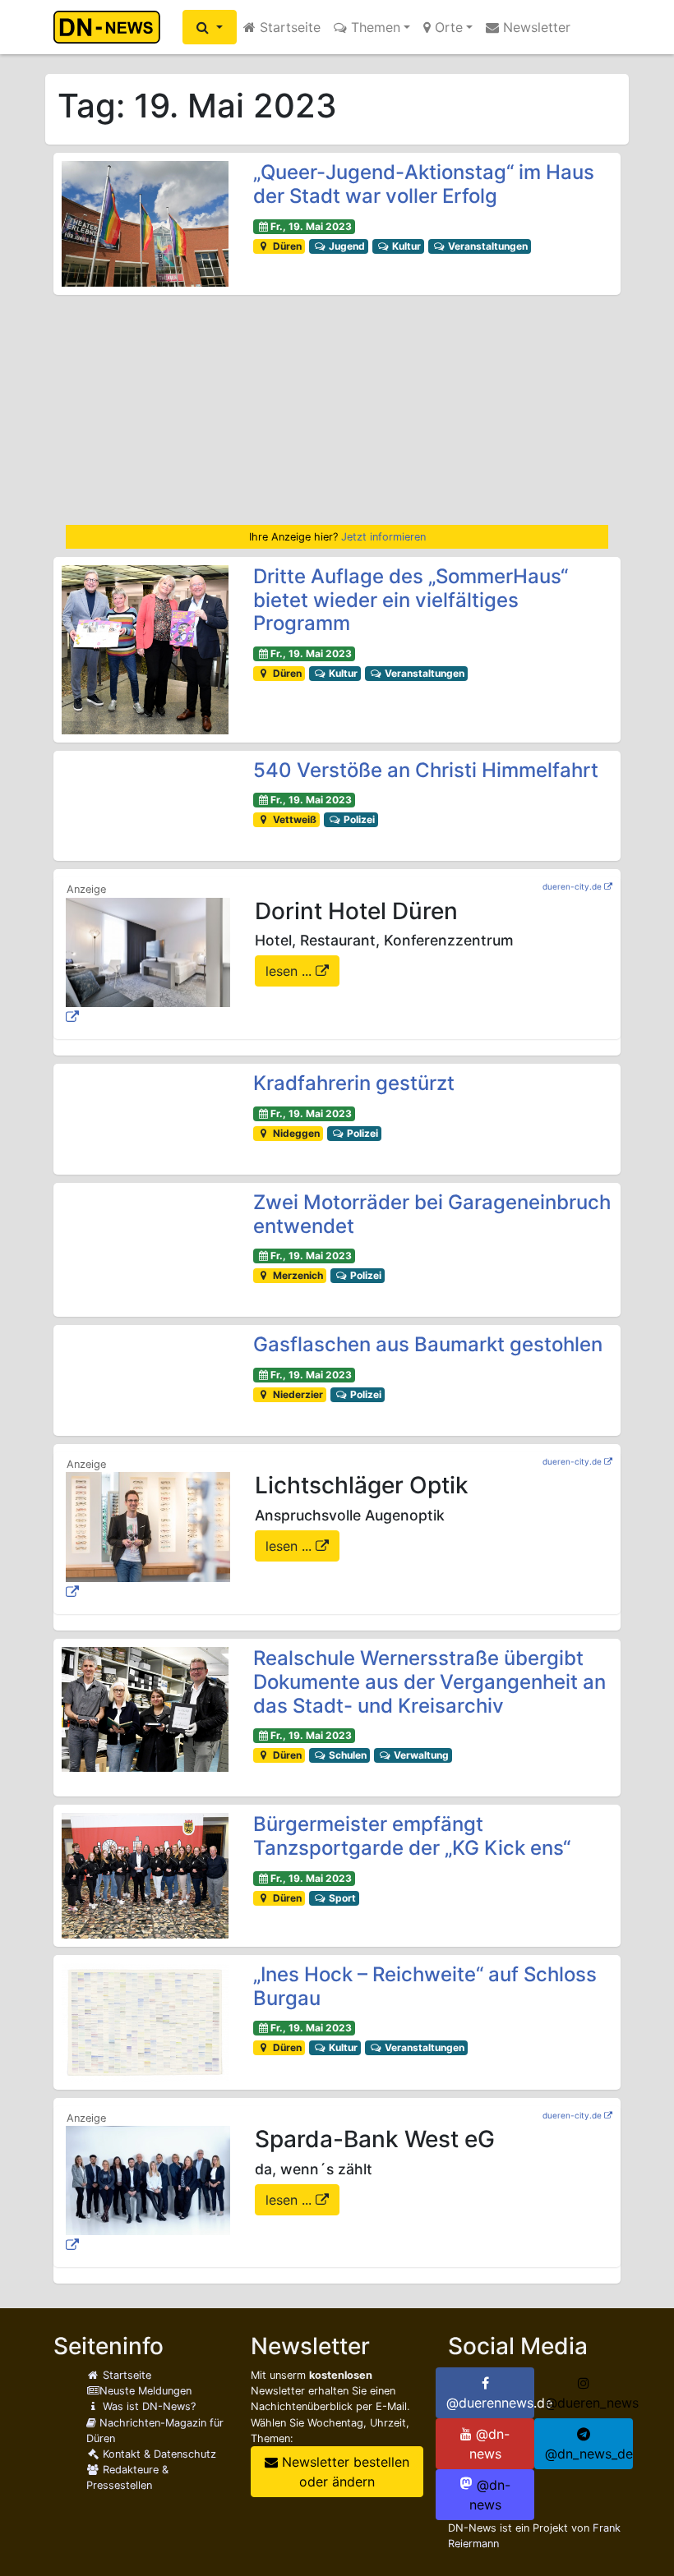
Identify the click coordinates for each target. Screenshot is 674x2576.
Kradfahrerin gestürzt (354, 1083)
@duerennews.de (490, 2403)
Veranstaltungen (487, 246)
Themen (374, 27)
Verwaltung (420, 1755)
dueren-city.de (572, 886)
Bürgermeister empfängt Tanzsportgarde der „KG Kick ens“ (412, 1836)
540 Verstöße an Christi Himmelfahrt (426, 770)
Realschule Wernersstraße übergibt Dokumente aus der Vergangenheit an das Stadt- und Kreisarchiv (429, 1682)
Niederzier (297, 1394)
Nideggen (295, 1133)
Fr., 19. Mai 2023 (311, 226)
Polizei (358, 819)
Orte (447, 27)
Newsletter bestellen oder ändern (344, 2472)
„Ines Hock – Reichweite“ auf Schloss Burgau (425, 1986)
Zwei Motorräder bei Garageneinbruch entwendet (432, 1214)
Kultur (405, 246)
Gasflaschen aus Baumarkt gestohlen (428, 1344)
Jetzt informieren (383, 537)
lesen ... (291, 971)
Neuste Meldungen (145, 2391)
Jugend (346, 246)
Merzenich (297, 1275)
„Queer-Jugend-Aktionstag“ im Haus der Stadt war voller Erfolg (424, 184)
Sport (341, 1898)
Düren (286, 246)
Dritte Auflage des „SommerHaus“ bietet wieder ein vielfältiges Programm (411, 600)
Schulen (346, 1755)
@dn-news (490, 2444)
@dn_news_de (589, 2454)
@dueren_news (589, 2403)
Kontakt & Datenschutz (158, 2454)
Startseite (288, 27)
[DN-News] (111, 27)
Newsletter (535, 27)
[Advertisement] (337, 410)
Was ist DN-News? (148, 2406)
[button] (210, 27)
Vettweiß (293, 819)
